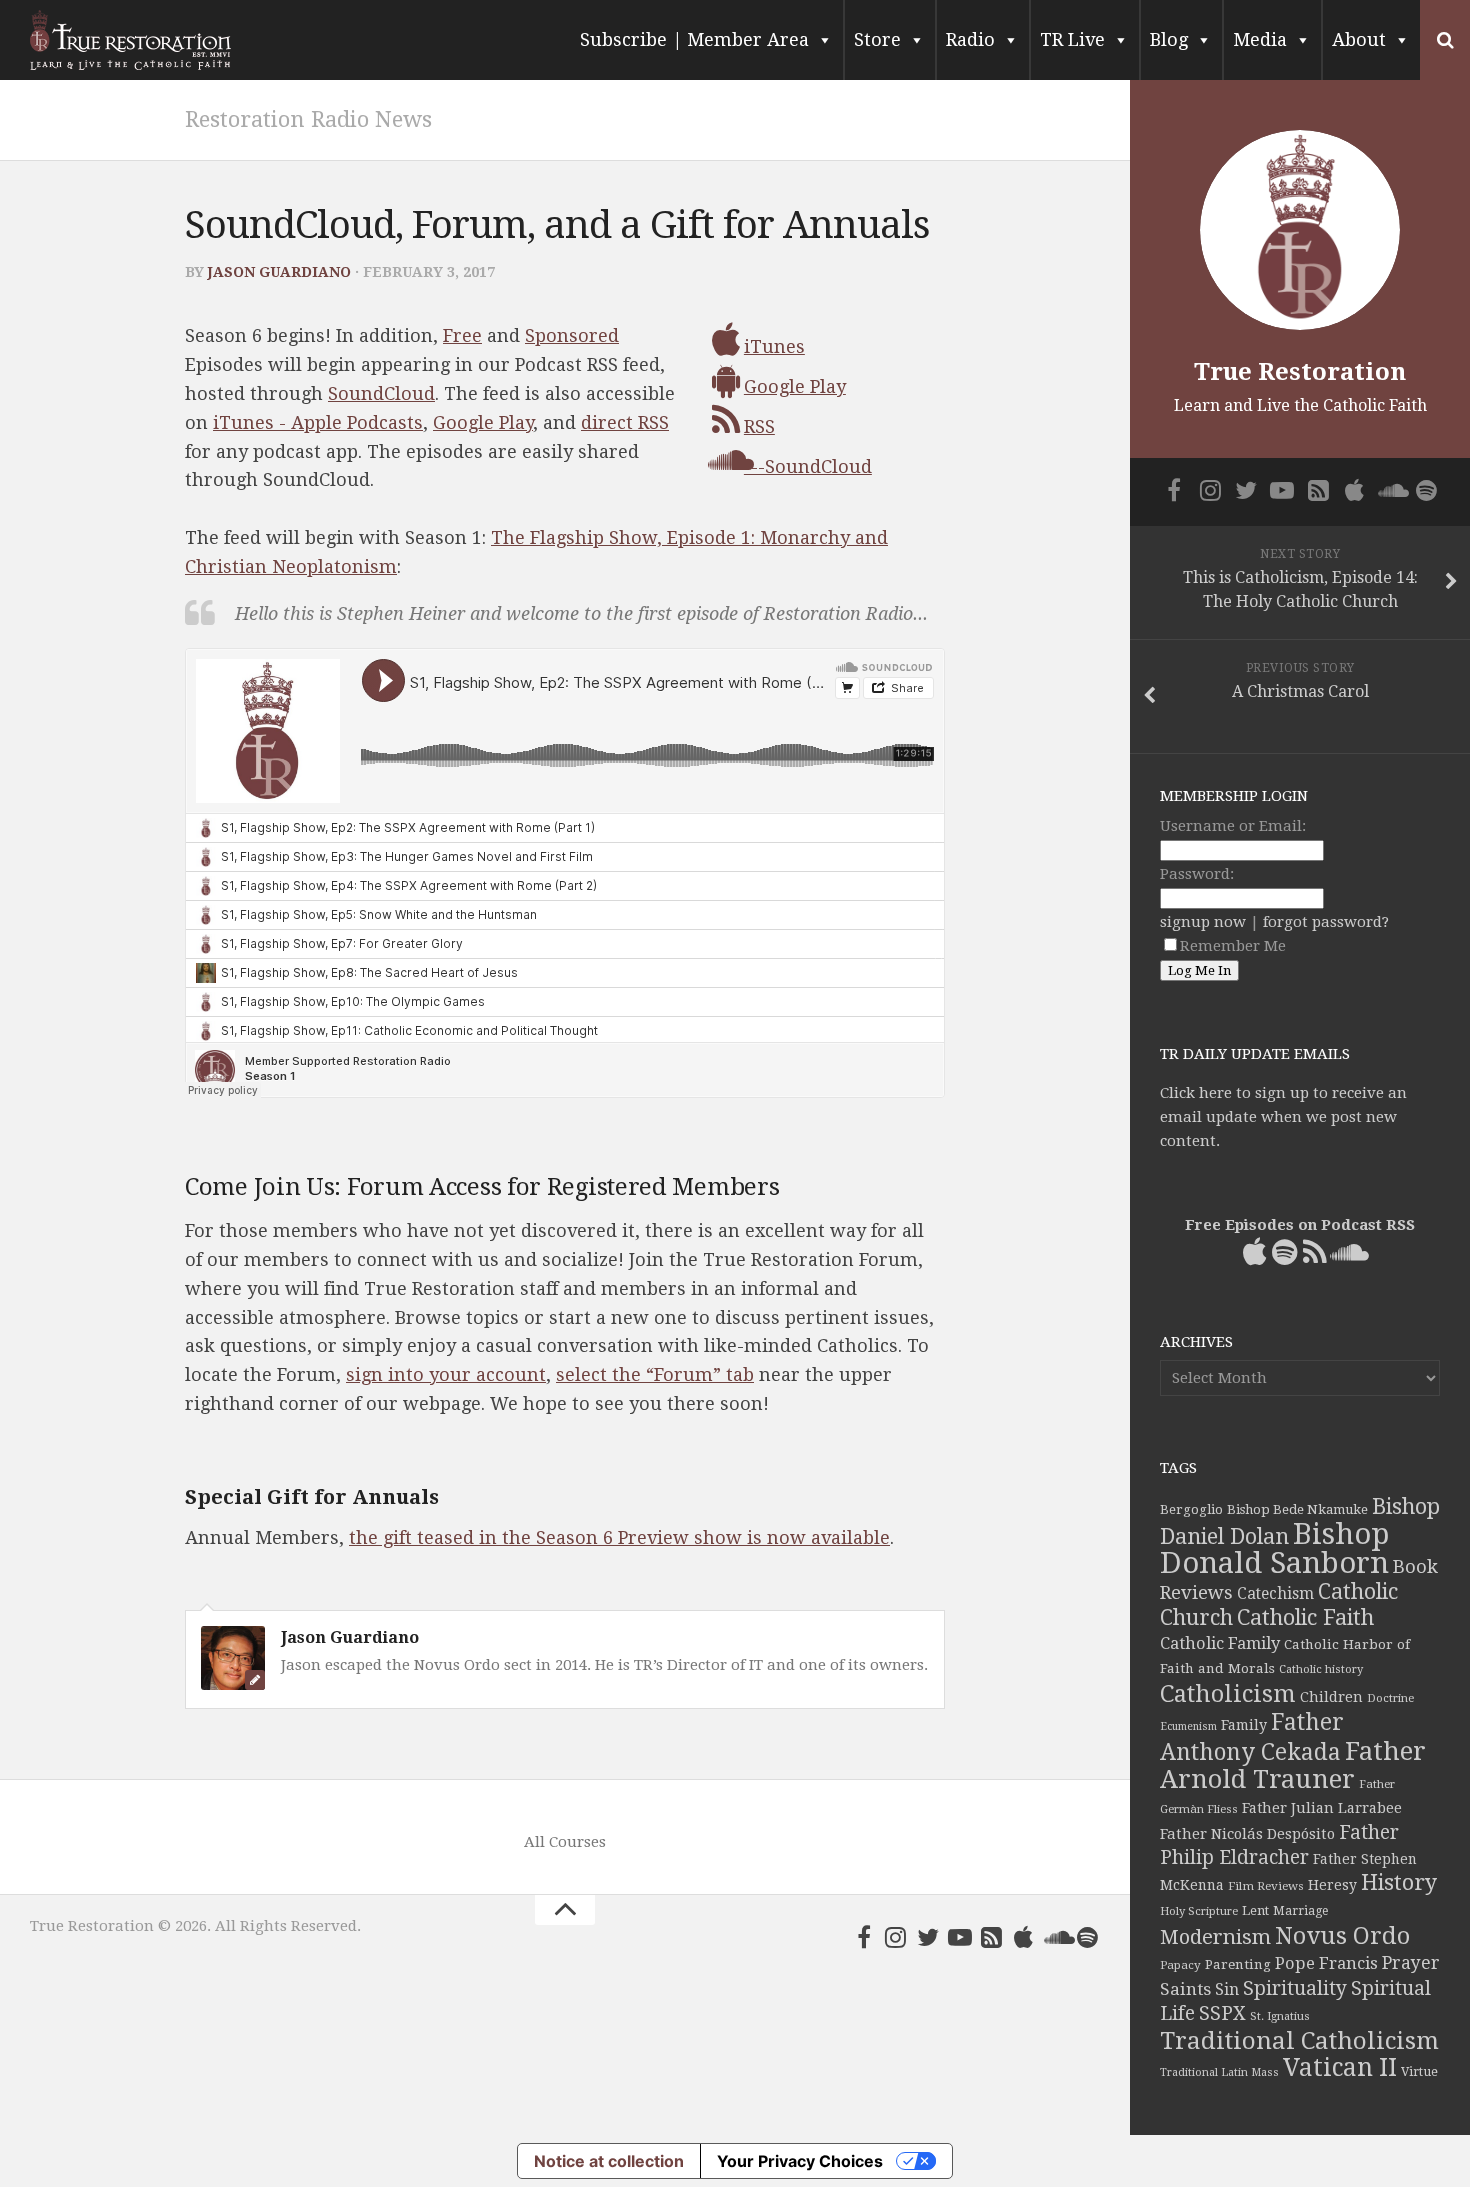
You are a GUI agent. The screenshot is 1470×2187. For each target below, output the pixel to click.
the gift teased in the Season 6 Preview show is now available (619, 1537)
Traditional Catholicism (1299, 2041)
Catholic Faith (1305, 1617)
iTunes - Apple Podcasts (318, 422)
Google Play (483, 422)
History (1399, 1882)
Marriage (1300, 1911)
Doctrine (1390, 1698)
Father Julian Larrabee (1322, 1808)
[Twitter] (928, 1937)
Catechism (1275, 1594)
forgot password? (1326, 922)
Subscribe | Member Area (694, 39)
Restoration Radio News (308, 119)
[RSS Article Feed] (992, 1937)
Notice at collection (609, 2161)
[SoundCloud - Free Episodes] (1056, 1937)
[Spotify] (1088, 1937)
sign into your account (446, 1374)
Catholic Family (1220, 1643)
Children (1331, 1697)
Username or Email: (1233, 826)
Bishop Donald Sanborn (1274, 1548)
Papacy (1180, 1965)
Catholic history (1321, 1669)
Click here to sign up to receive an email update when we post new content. (1283, 1117)
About (1359, 39)
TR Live (1072, 39)
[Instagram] (896, 1937)
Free (462, 335)
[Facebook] (864, 1937)
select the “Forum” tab (655, 1374)
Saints (1185, 1989)
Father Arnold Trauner (1293, 1765)
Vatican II (1340, 2067)
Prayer (1411, 1963)
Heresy (1332, 1885)
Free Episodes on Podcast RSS (1300, 1225)
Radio (970, 39)
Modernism (1215, 1937)
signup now (1203, 922)
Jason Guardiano (279, 272)
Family (1244, 1725)
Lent (1255, 1910)
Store (877, 39)
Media (1260, 39)
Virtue (1419, 2071)
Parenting (1238, 1964)
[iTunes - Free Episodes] (1024, 1937)
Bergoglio (1191, 1509)
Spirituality (1295, 1988)
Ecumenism (1188, 1726)
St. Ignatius (1280, 2016)
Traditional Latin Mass (1219, 2072)
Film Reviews (1266, 1886)
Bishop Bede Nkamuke (1297, 1509)
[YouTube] (960, 1937)
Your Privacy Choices (800, 2161)
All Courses (565, 1842)
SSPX (1222, 2013)
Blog (1169, 39)
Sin (1227, 1989)
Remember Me (1233, 946)
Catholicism (1228, 1694)
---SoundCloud (808, 466)
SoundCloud (381, 393)
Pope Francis (1326, 1963)
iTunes (774, 346)
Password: (1197, 874)
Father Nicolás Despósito (1247, 1834)
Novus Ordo (1342, 1936)
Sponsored (572, 335)
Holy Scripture (1199, 1911)
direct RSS (625, 422)
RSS (759, 426)
